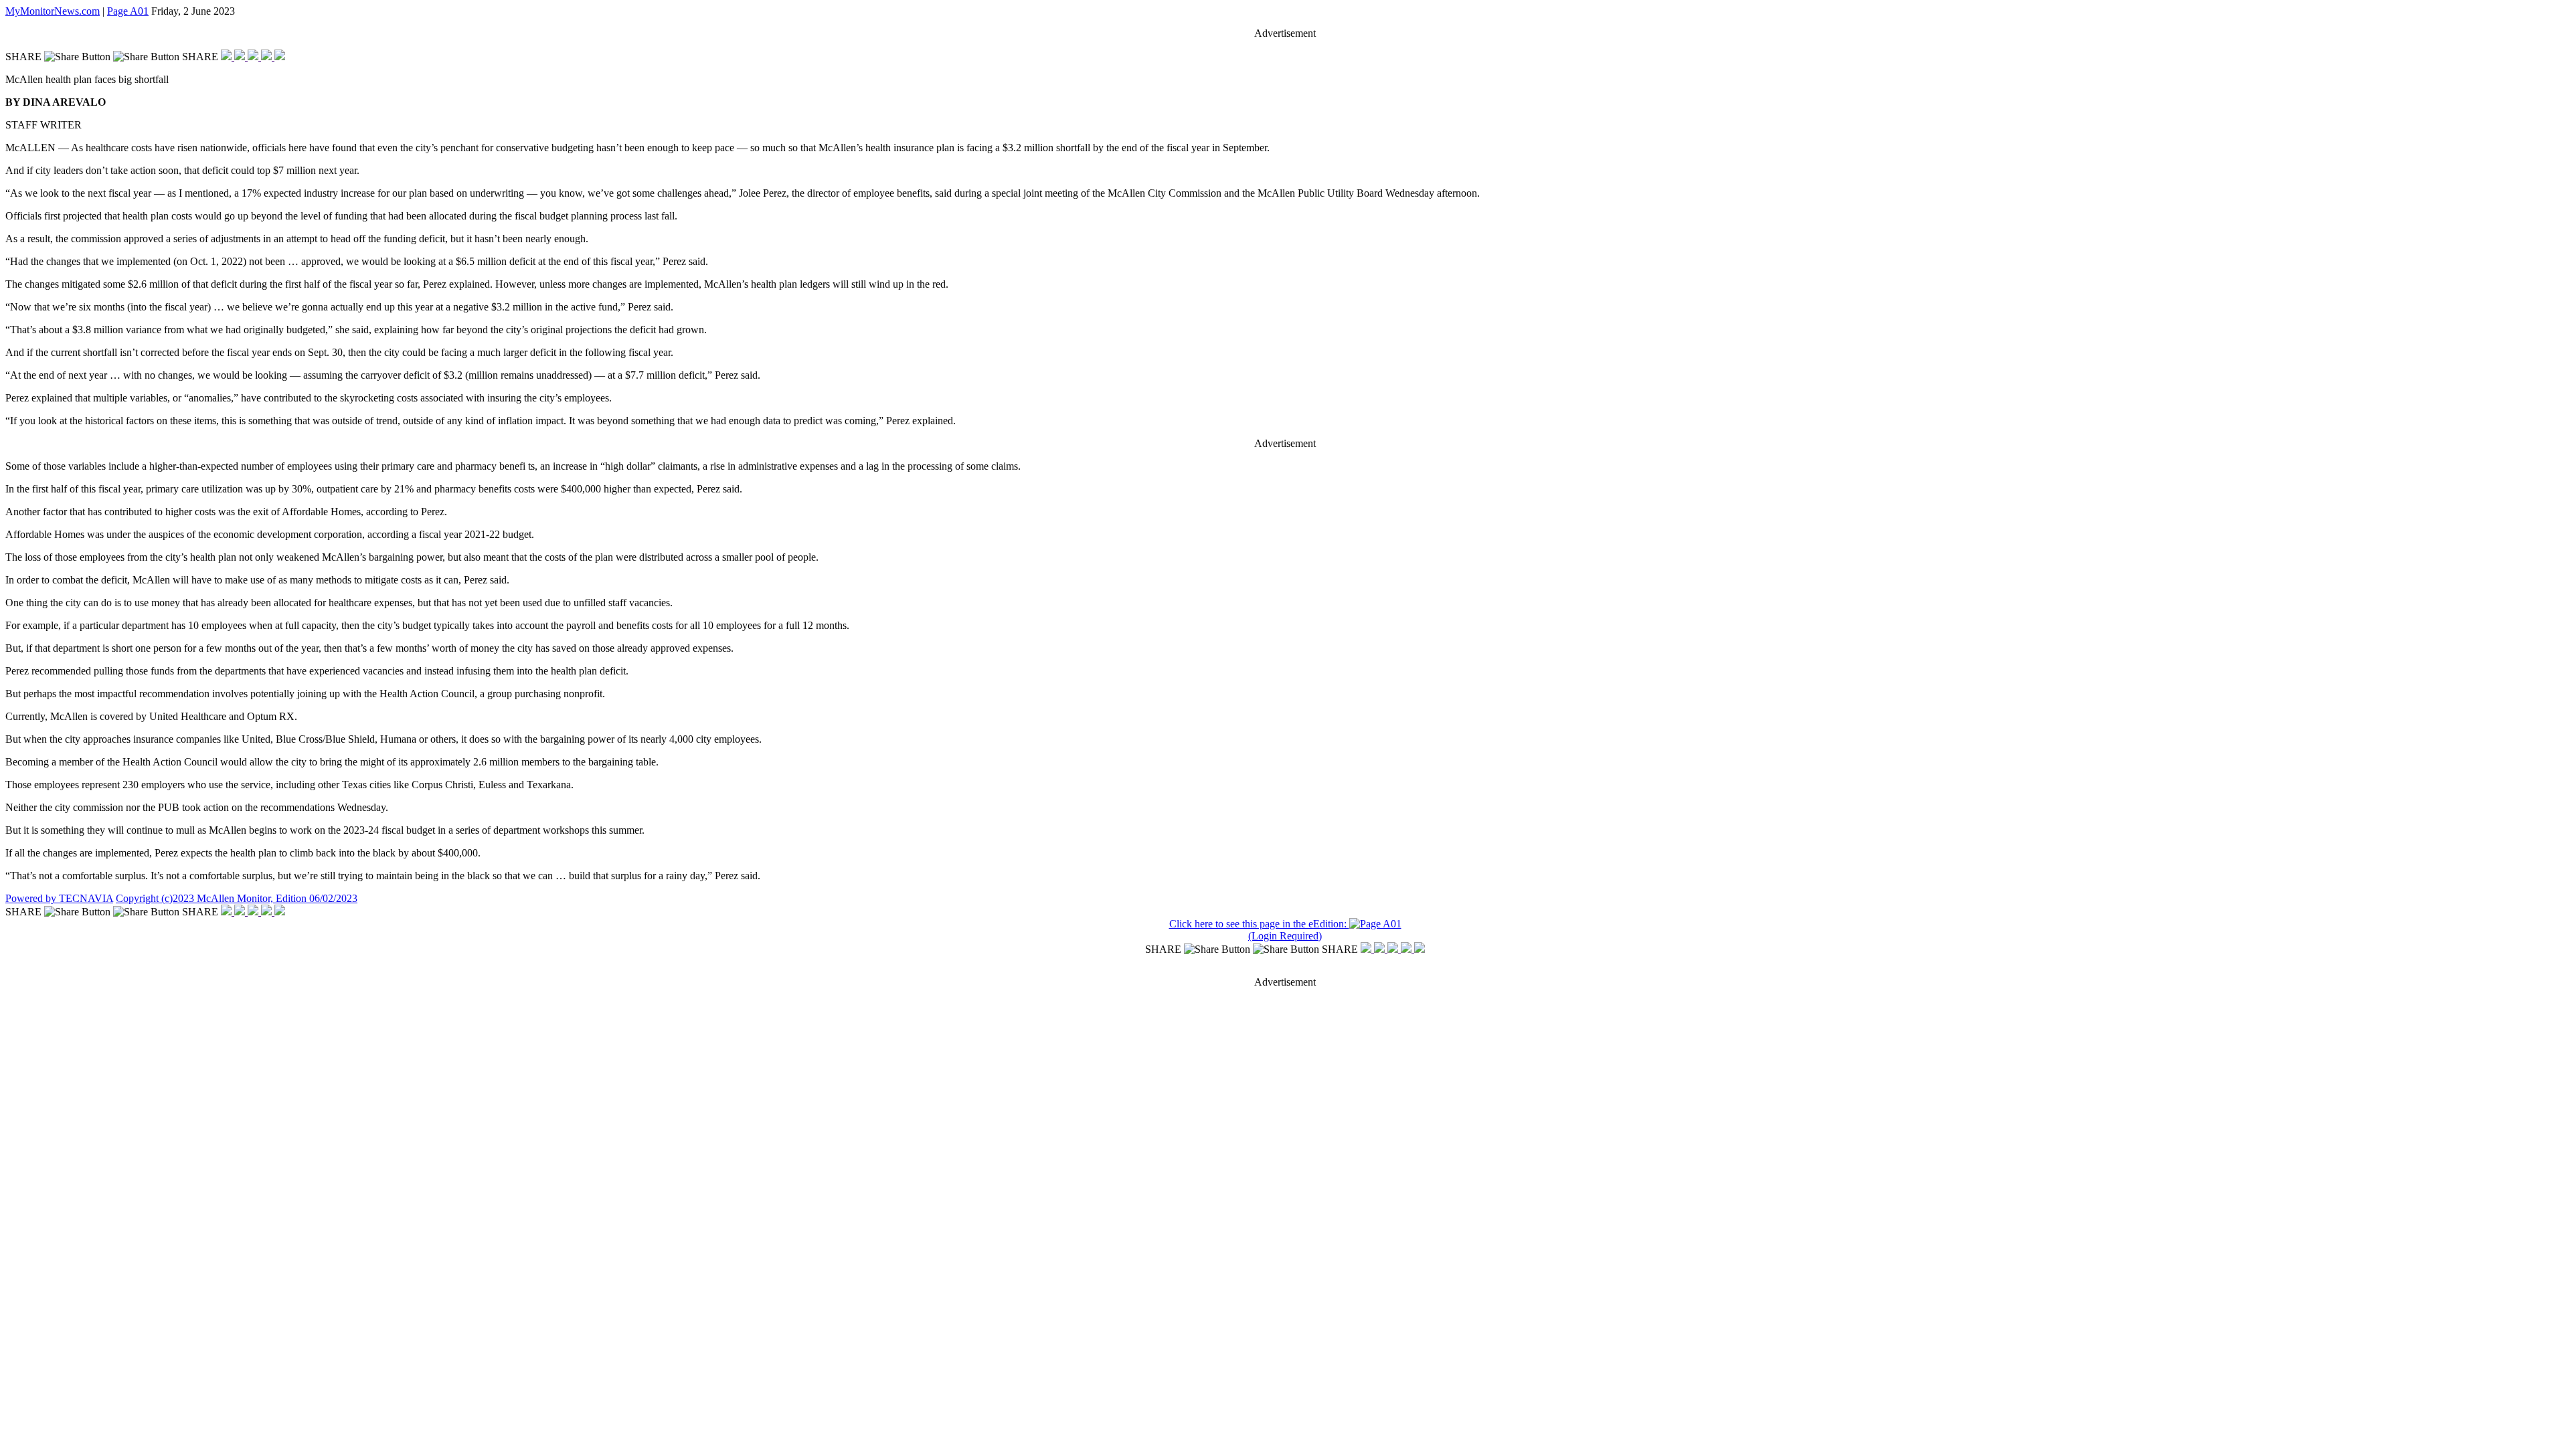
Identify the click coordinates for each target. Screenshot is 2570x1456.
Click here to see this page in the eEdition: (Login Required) (1259, 930)
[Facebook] (228, 57)
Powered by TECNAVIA (59, 898)
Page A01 (128, 11)
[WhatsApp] (254, 57)
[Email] (268, 57)
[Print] (280, 57)
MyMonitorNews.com (53, 11)
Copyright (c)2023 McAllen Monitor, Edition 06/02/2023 (237, 898)
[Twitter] (241, 57)
